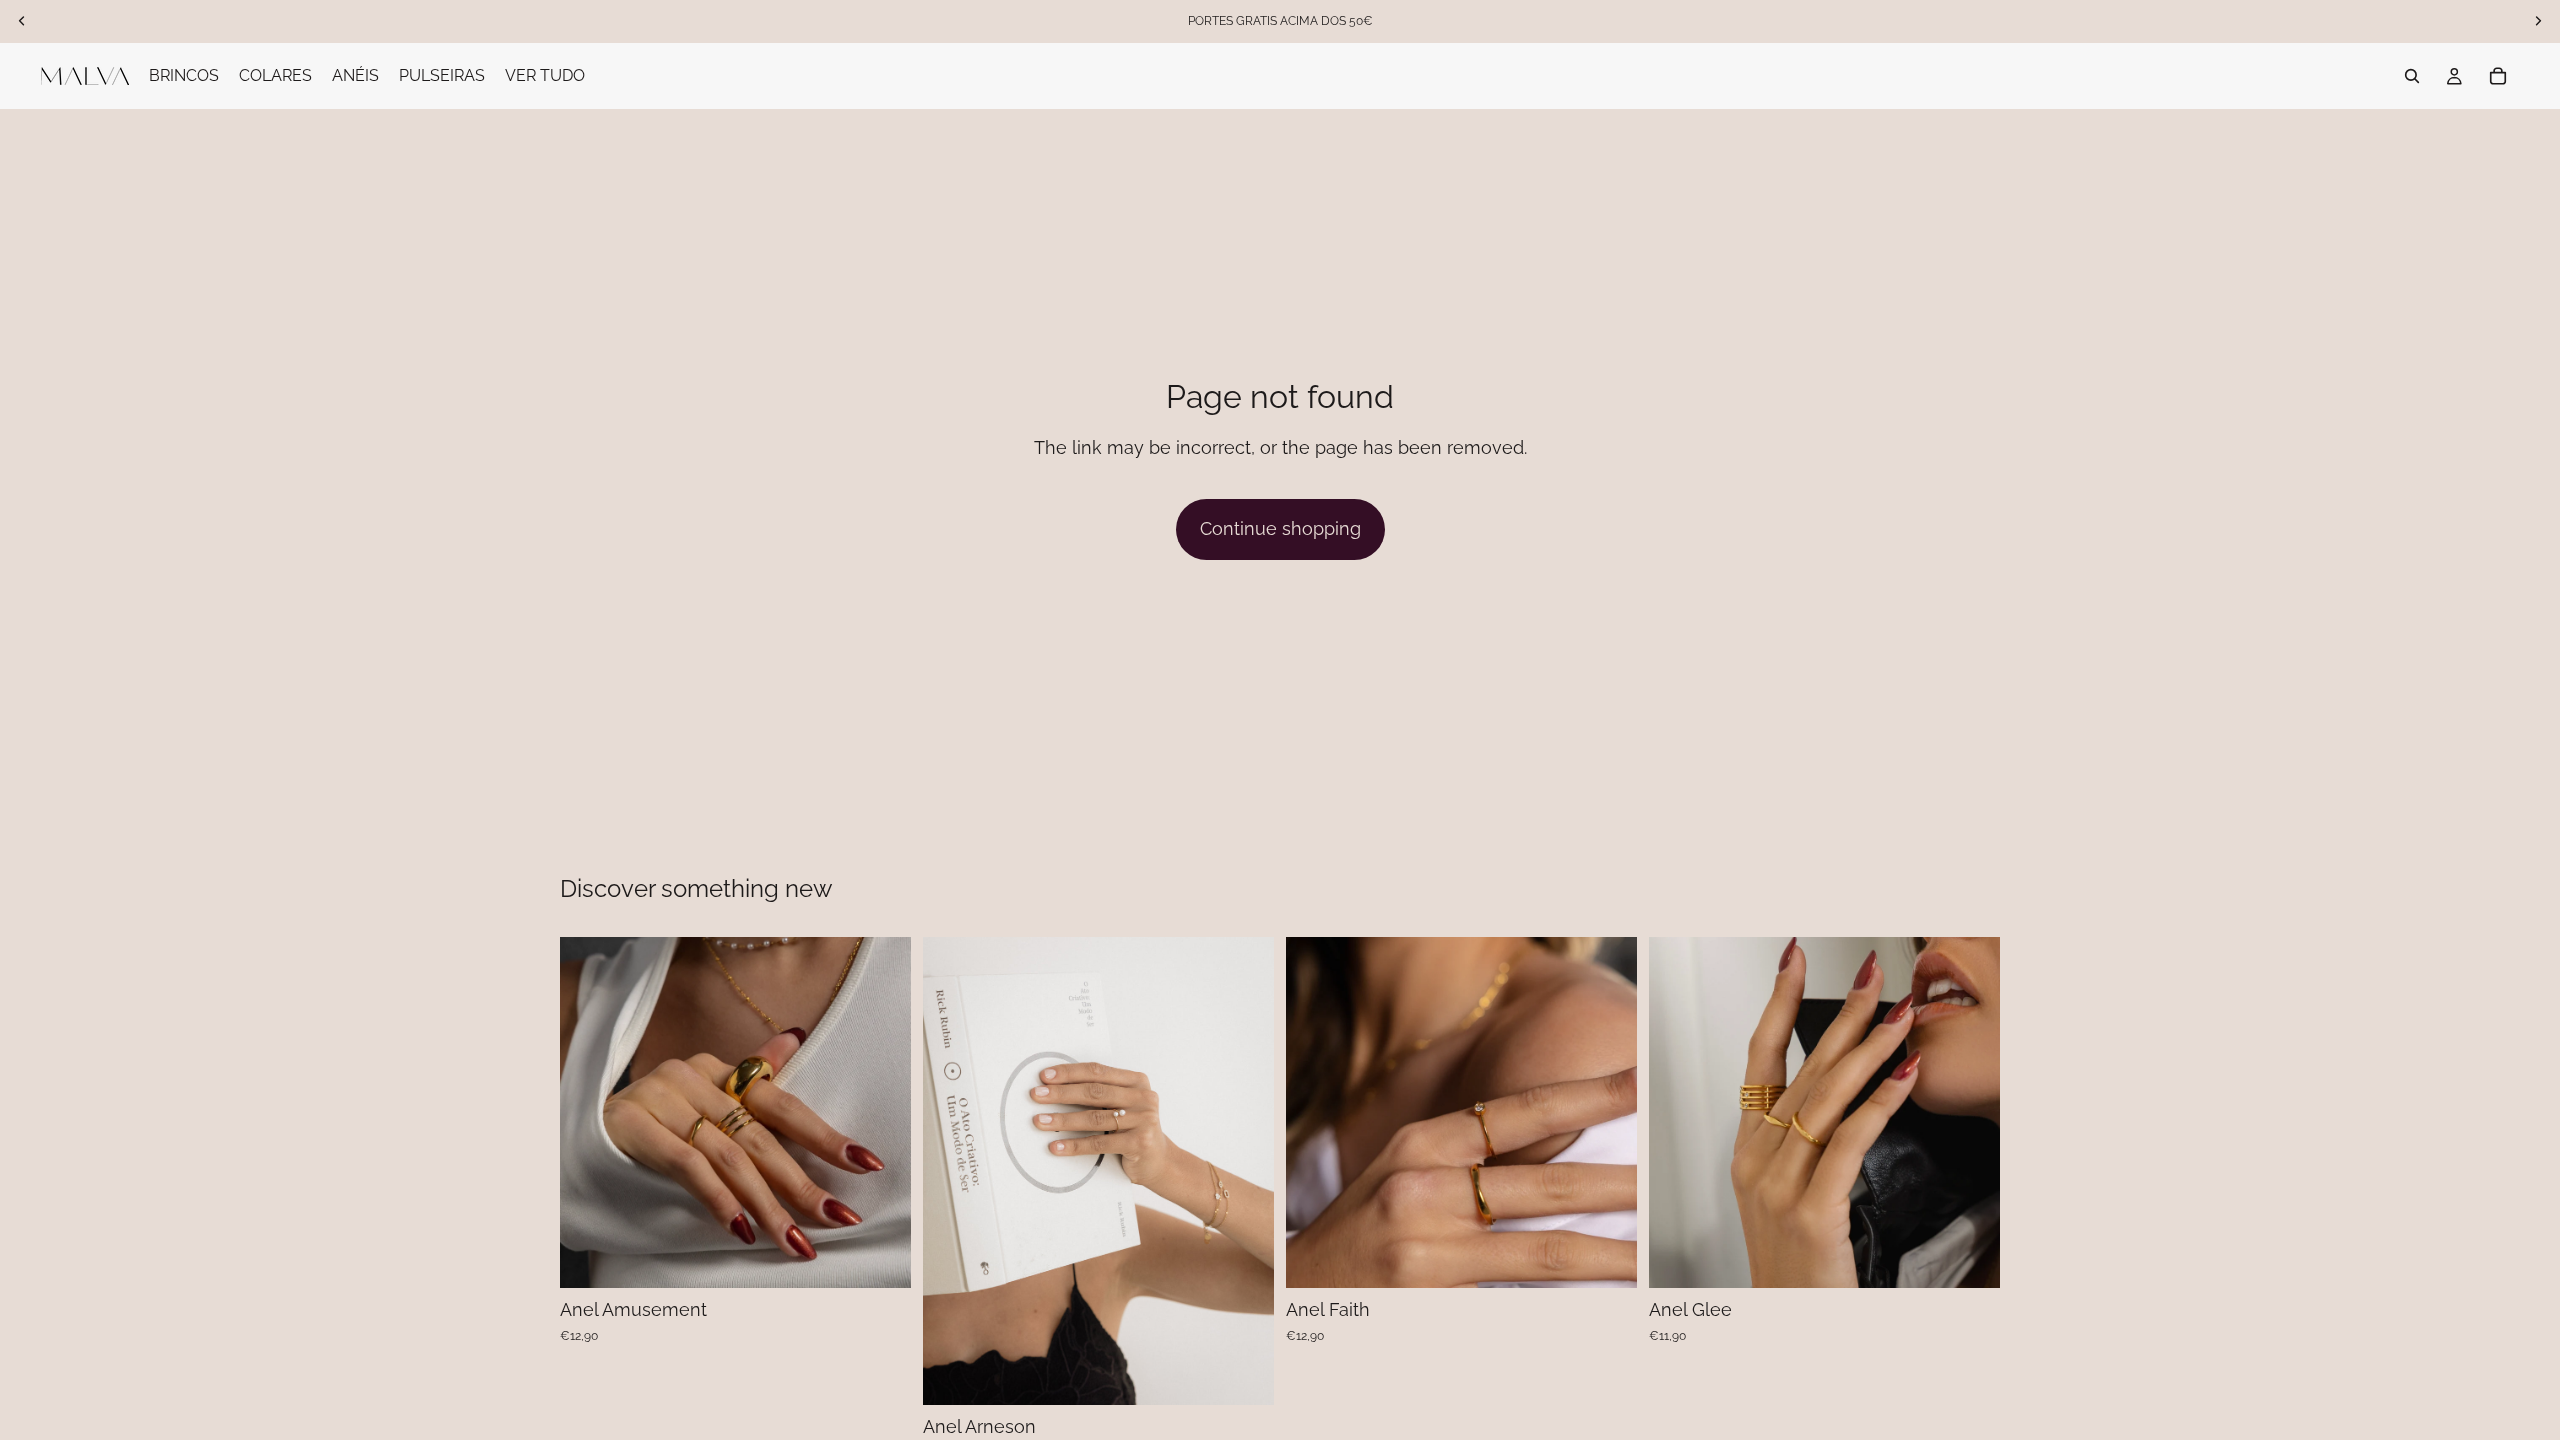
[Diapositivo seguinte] (1970, 1113)
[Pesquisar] (2412, 76)
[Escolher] (1243, 1375)
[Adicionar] (880, 1258)
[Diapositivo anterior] (1679, 1113)
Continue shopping (1280, 528)
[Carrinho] (2498, 76)
